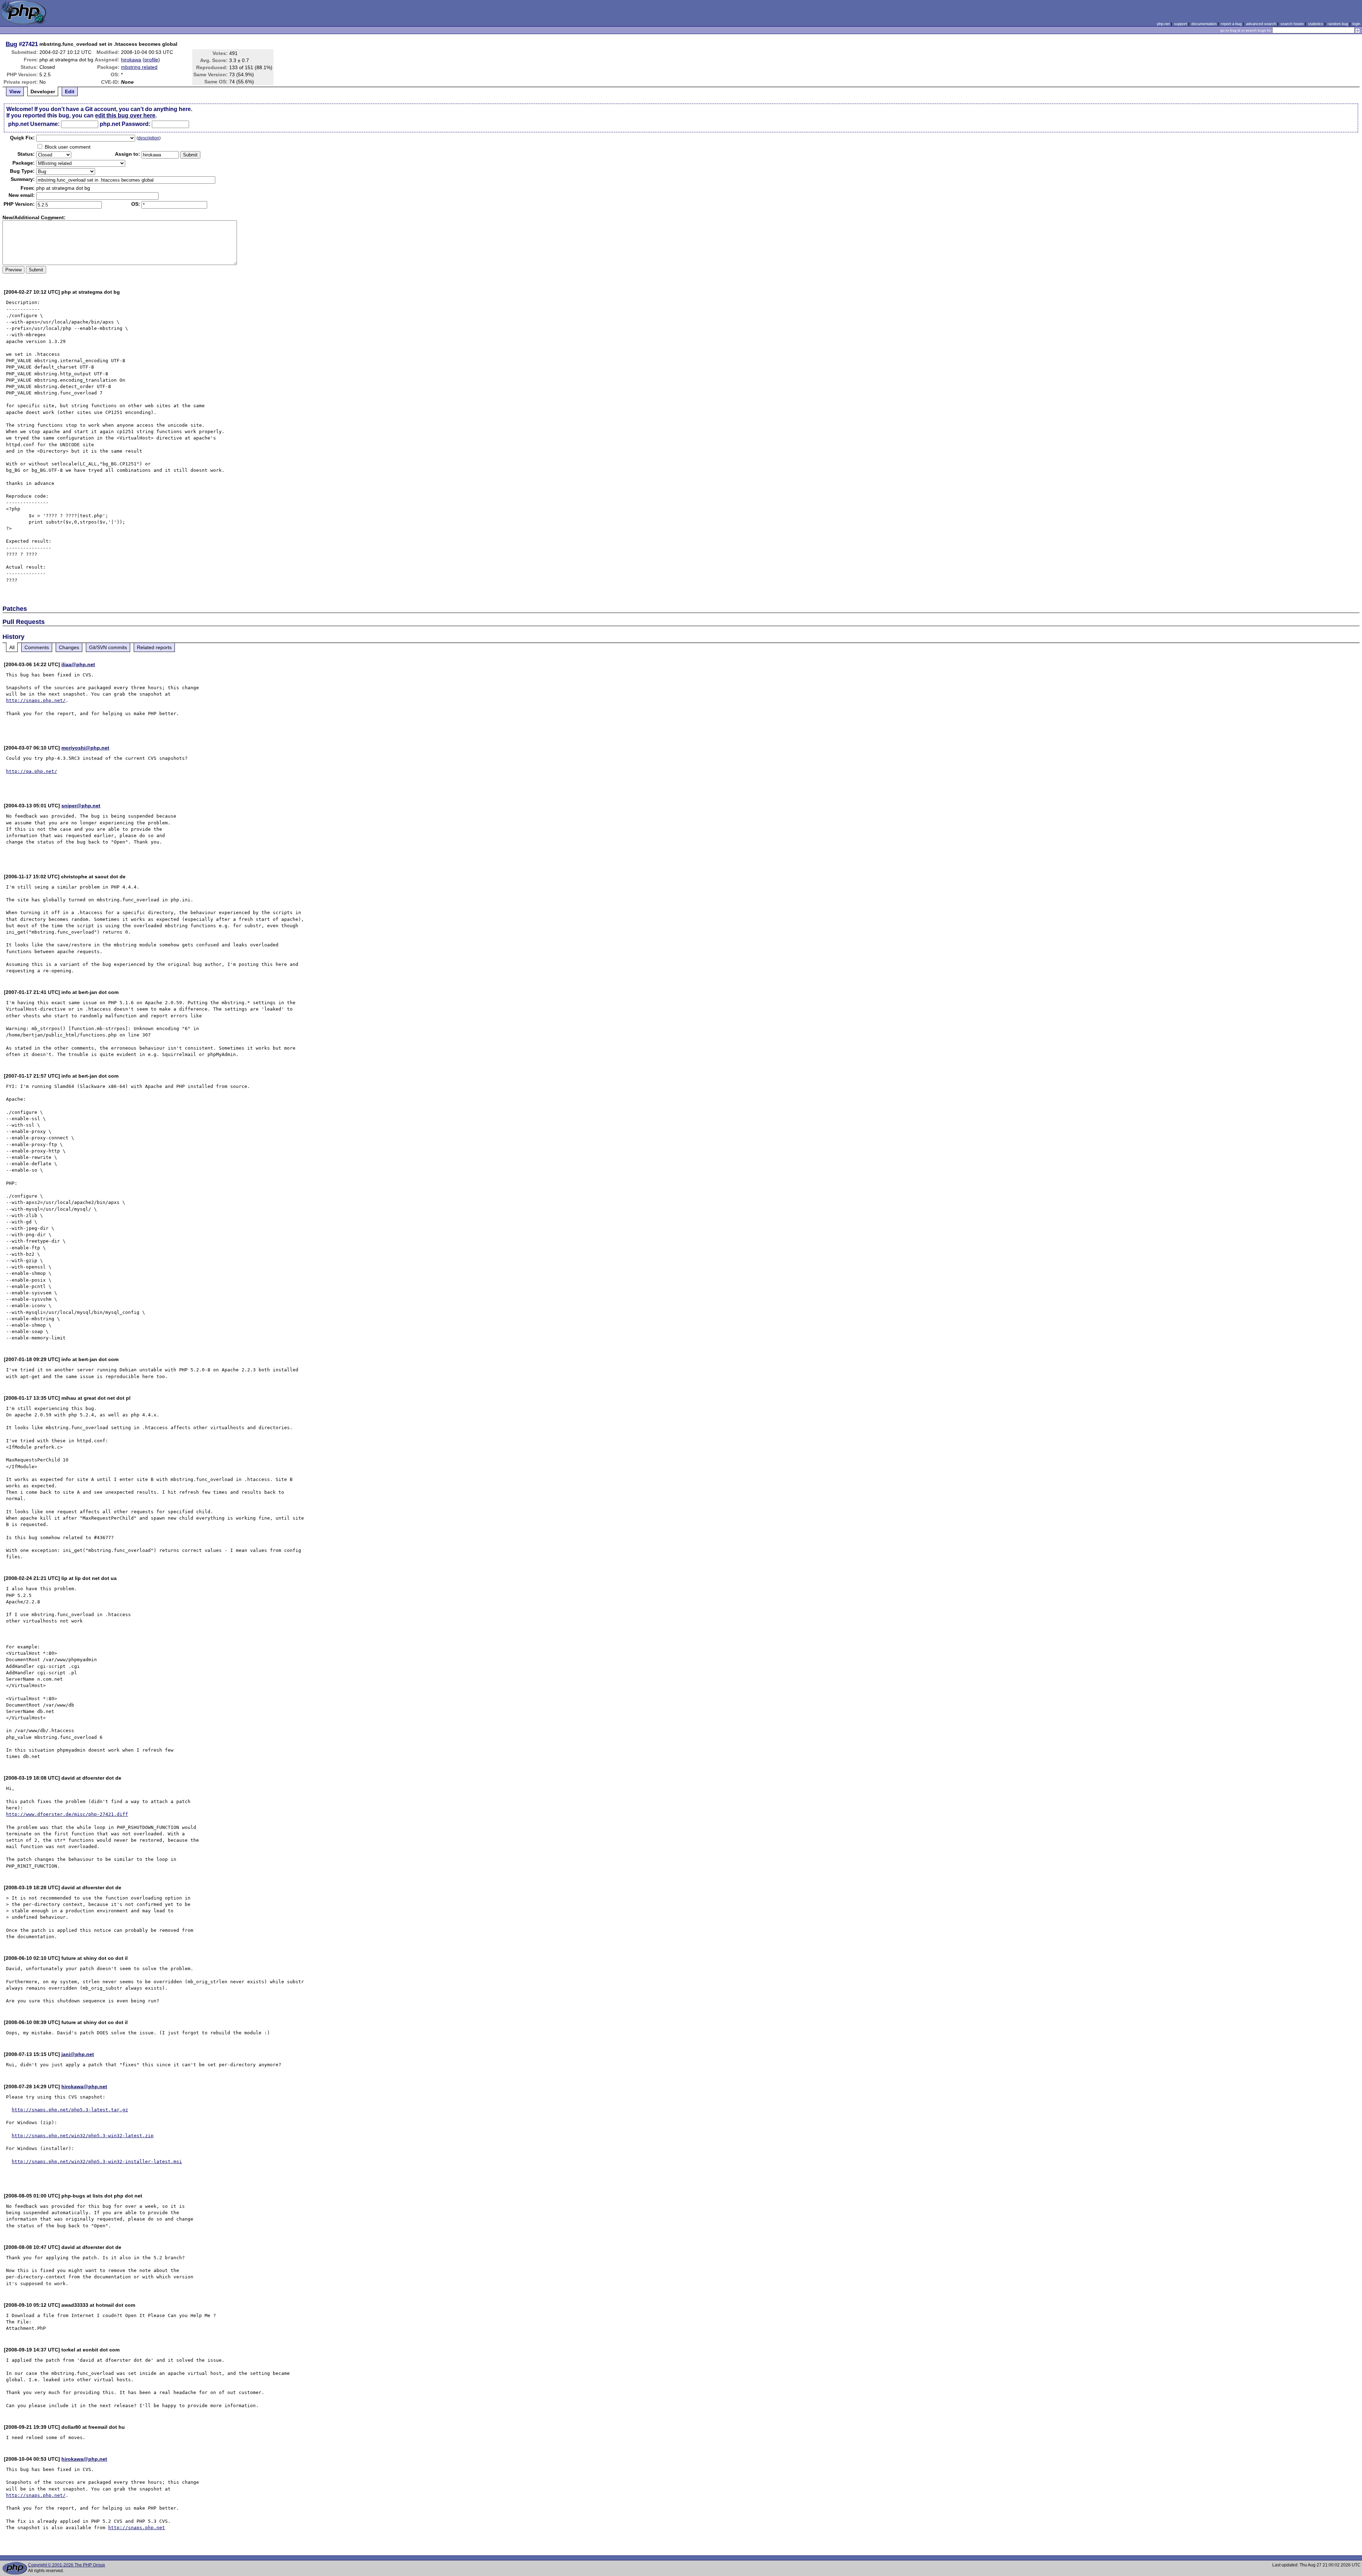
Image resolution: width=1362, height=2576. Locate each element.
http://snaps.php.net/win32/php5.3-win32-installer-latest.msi (97, 2162)
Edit (70, 92)
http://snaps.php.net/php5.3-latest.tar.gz (70, 2110)
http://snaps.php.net (137, 2528)
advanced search (1261, 24)
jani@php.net (78, 2054)
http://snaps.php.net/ (36, 700)
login (1356, 24)
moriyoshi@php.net (85, 748)
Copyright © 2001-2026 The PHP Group (67, 2565)
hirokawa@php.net (84, 2086)
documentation (1204, 24)
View (15, 92)
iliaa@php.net (78, 664)
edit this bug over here (125, 115)
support (1181, 24)
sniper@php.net (81, 806)
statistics (1316, 24)
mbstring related (139, 67)
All (12, 647)
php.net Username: (34, 124)
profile (151, 60)
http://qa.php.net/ (32, 771)
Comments (37, 647)
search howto (1292, 24)
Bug (11, 44)
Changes (69, 647)
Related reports (154, 647)
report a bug (1231, 24)
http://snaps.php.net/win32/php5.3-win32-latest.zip (83, 2136)
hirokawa (131, 60)
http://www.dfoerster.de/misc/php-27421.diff (67, 1814)
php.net (1163, 24)
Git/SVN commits (108, 647)
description (149, 138)
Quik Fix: (22, 138)
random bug (1338, 24)
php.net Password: (125, 124)
